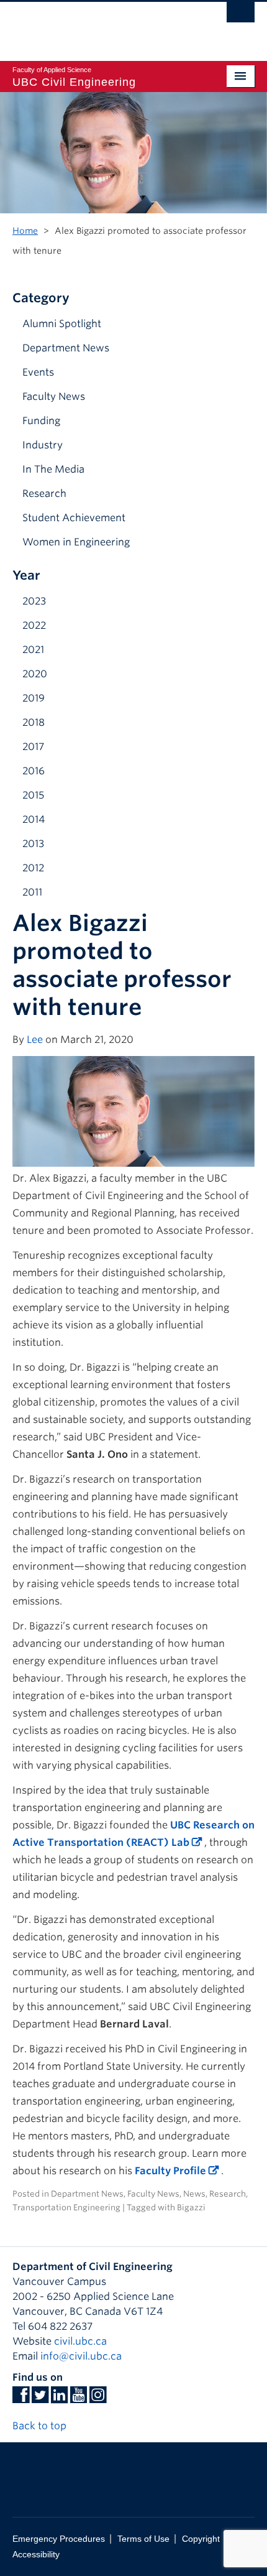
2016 (34, 771)
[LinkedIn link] (59, 2398)
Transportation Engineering (66, 2208)
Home (25, 231)
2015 (33, 795)
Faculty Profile (170, 2171)
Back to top (41, 2426)
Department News (66, 348)
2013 (33, 844)
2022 (34, 625)
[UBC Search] (241, 16)
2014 (34, 819)
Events (38, 372)
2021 (33, 650)
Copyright (201, 2539)
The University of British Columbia (97, 25)
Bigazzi (191, 2208)
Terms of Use (143, 2539)
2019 (34, 698)
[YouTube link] (79, 2398)
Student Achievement (74, 518)
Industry (43, 445)
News (194, 2194)
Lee (35, 1040)
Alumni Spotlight (62, 324)
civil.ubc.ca (80, 2341)
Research (44, 493)
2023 (34, 601)
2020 (35, 674)
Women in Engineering (76, 542)
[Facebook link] (21, 2398)
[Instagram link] (98, 2398)
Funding (41, 421)
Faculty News (54, 396)
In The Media (53, 469)
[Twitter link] (40, 2398)
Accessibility (36, 2555)
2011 (32, 892)
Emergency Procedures (59, 2539)
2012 (33, 868)
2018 (34, 722)
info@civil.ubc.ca (81, 2356)
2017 (33, 747)
